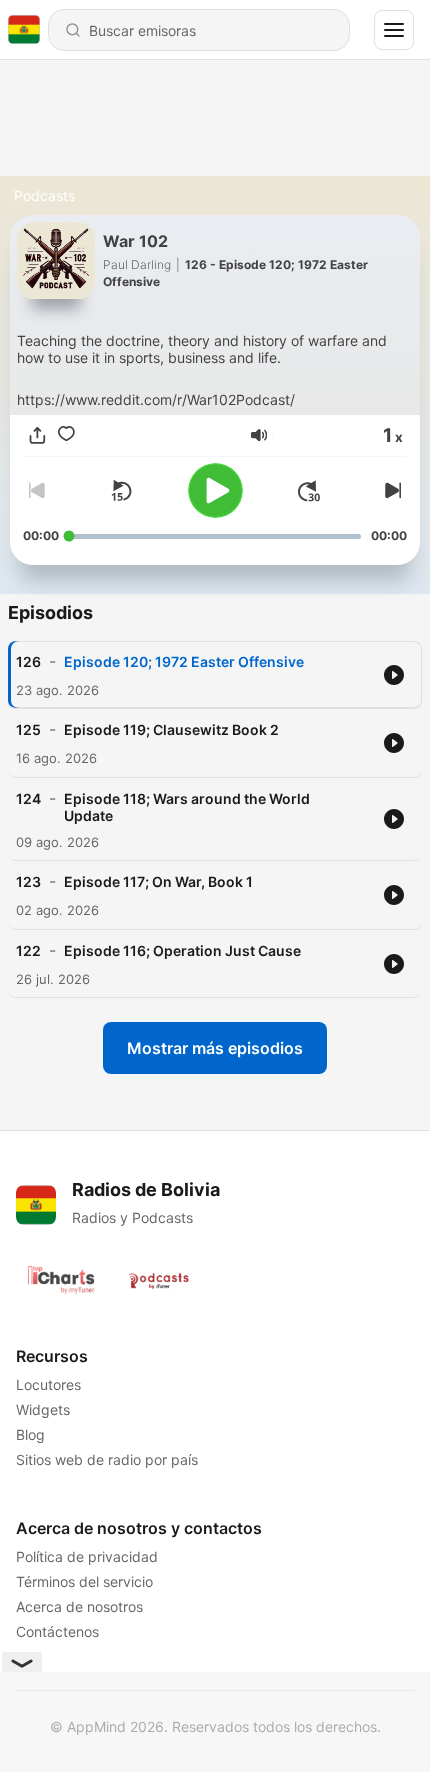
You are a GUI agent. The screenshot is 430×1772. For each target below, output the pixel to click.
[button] (259, 435)
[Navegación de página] (394, 30)
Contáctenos (57, 1631)
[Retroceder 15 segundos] (121, 491)
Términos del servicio (84, 1581)
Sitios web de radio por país (107, 1459)
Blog (30, 1434)
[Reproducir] (215, 490)
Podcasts (44, 195)
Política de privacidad (87, 1556)
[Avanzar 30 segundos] (309, 491)
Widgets (43, 1409)
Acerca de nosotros (79, 1606)
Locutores (48, 1384)
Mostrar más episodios (215, 1048)
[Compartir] (37, 435)
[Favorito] (66, 435)
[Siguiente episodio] (391, 491)
